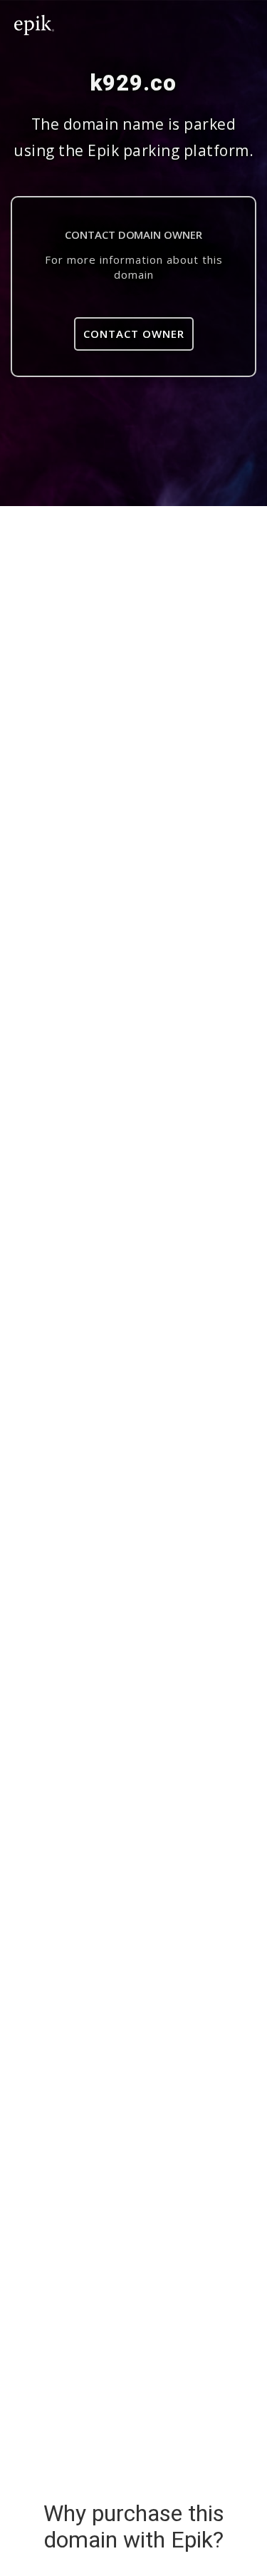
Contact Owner (134, 334)
